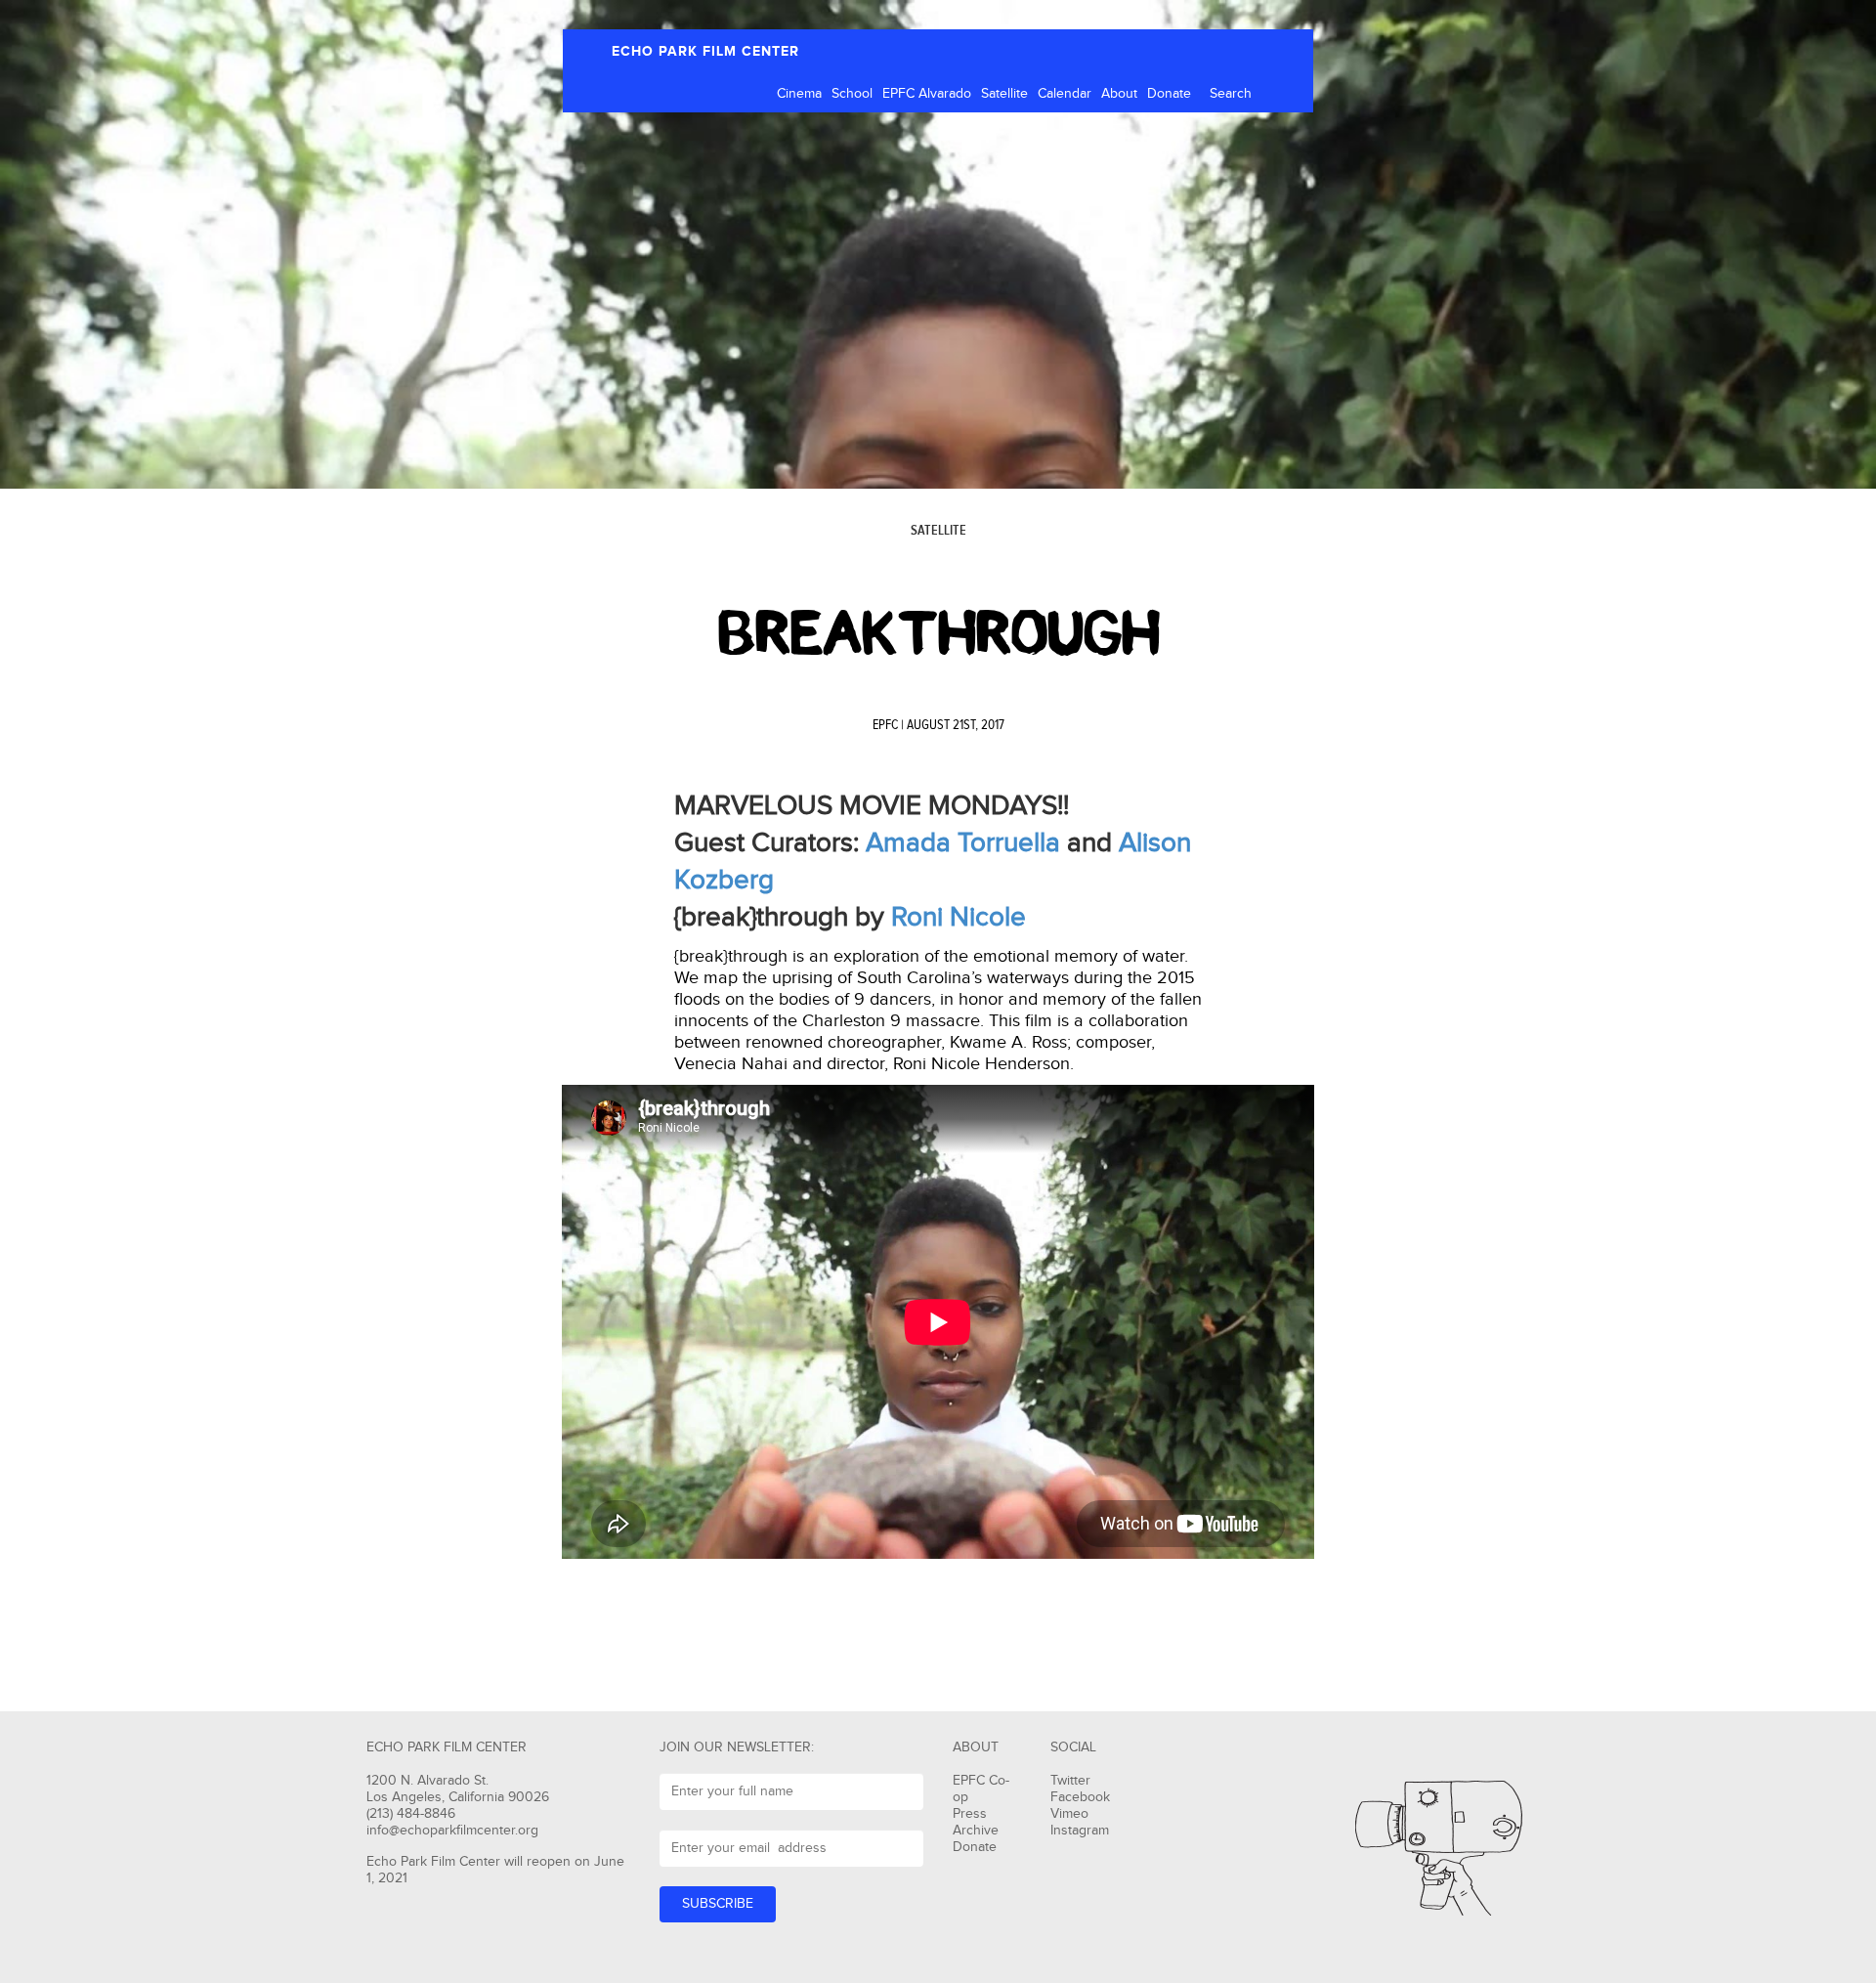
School (852, 94)
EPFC (885, 725)
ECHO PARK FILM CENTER (705, 51)
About (1119, 94)
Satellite (1004, 94)
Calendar (1065, 94)
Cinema (799, 94)
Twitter (1070, 1781)
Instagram (1080, 1831)
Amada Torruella (963, 843)
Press (970, 1814)
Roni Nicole (959, 917)
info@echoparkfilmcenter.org (452, 1831)
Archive (976, 1831)
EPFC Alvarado (927, 94)
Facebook (1080, 1797)
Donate (1169, 94)
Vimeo (1069, 1814)
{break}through (938, 633)
